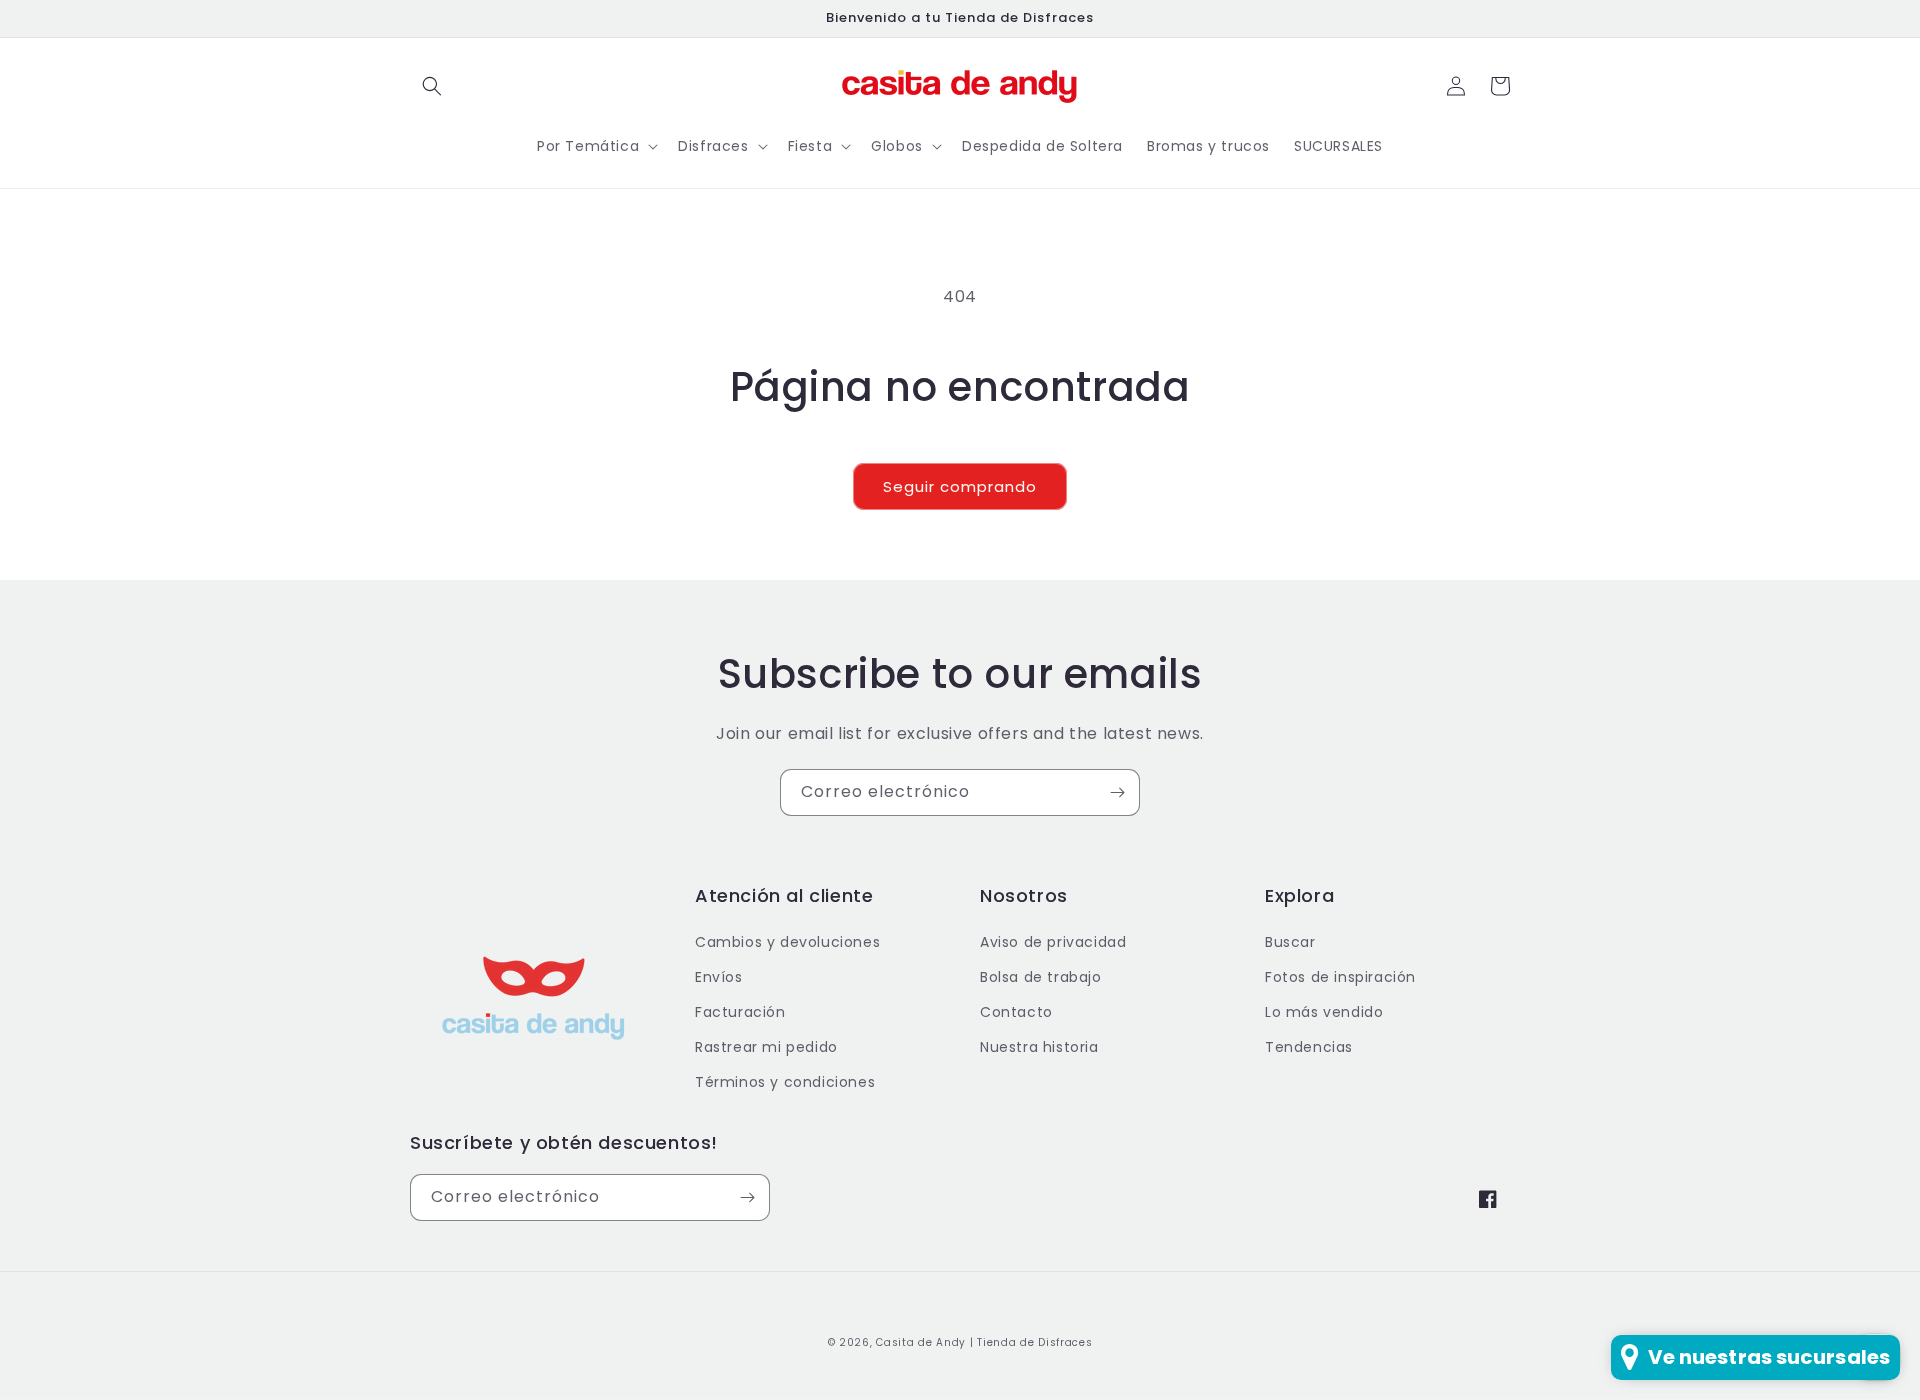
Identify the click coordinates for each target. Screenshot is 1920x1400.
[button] (432, 86)
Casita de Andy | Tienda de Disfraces (984, 1342)
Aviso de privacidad (1053, 942)
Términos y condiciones (785, 1082)
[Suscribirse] (1117, 792)
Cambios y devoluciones (787, 942)
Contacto (1016, 1012)
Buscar (1290, 942)
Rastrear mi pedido (766, 1047)
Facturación (740, 1012)
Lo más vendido (1324, 1012)
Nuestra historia (1039, 1047)
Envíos (719, 977)
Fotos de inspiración (1340, 977)
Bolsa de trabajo (1041, 977)
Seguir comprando (960, 486)
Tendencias (1309, 1047)
